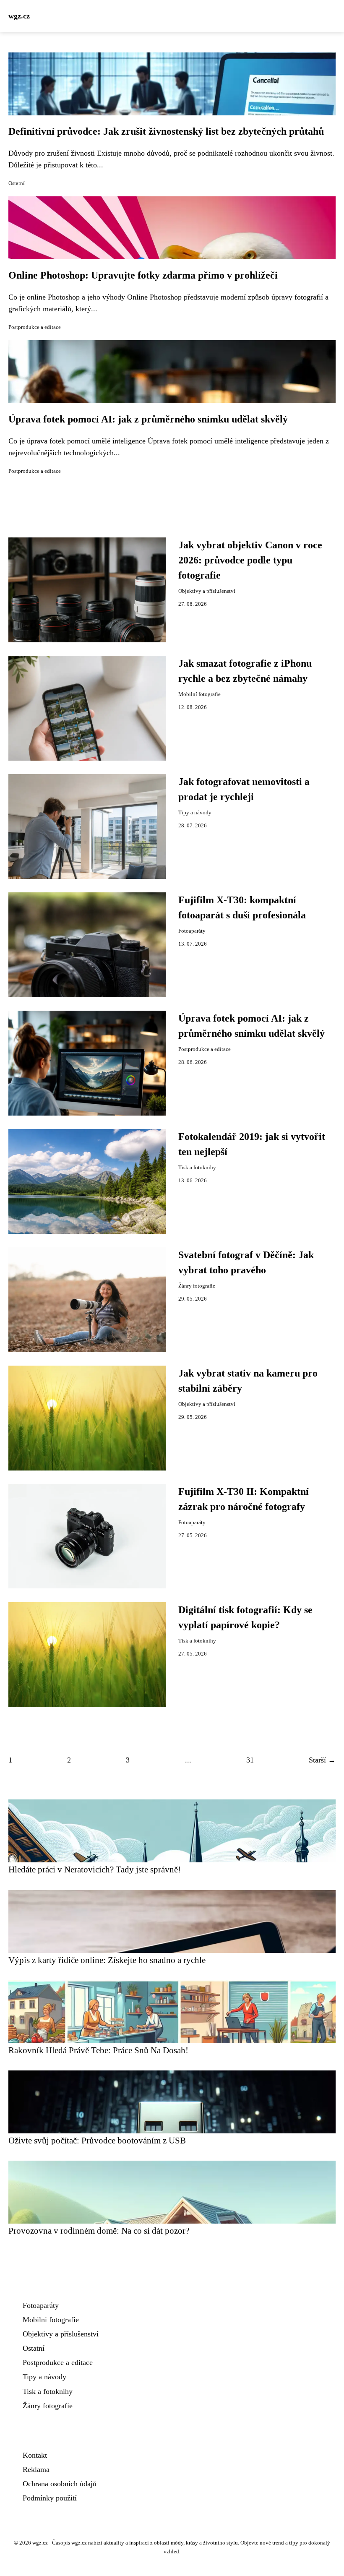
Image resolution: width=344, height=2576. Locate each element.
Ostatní (17, 183)
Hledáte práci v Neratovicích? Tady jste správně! (95, 1869)
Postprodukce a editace (35, 327)
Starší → (322, 1760)
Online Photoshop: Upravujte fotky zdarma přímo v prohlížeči (143, 275)
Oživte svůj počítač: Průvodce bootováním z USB (97, 2140)
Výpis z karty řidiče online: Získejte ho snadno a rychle (107, 1960)
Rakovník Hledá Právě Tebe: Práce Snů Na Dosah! (98, 2050)
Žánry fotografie (197, 1286)
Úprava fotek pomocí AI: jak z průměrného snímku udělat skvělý (148, 419)
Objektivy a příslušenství (207, 591)
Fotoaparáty (192, 931)
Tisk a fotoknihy (197, 1168)
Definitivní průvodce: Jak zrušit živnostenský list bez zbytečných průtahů (166, 131)
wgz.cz (19, 16)
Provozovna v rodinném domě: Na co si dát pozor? (99, 2231)
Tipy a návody (195, 813)
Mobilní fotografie (199, 694)
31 (250, 1760)
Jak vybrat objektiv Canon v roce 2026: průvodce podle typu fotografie (250, 560)
